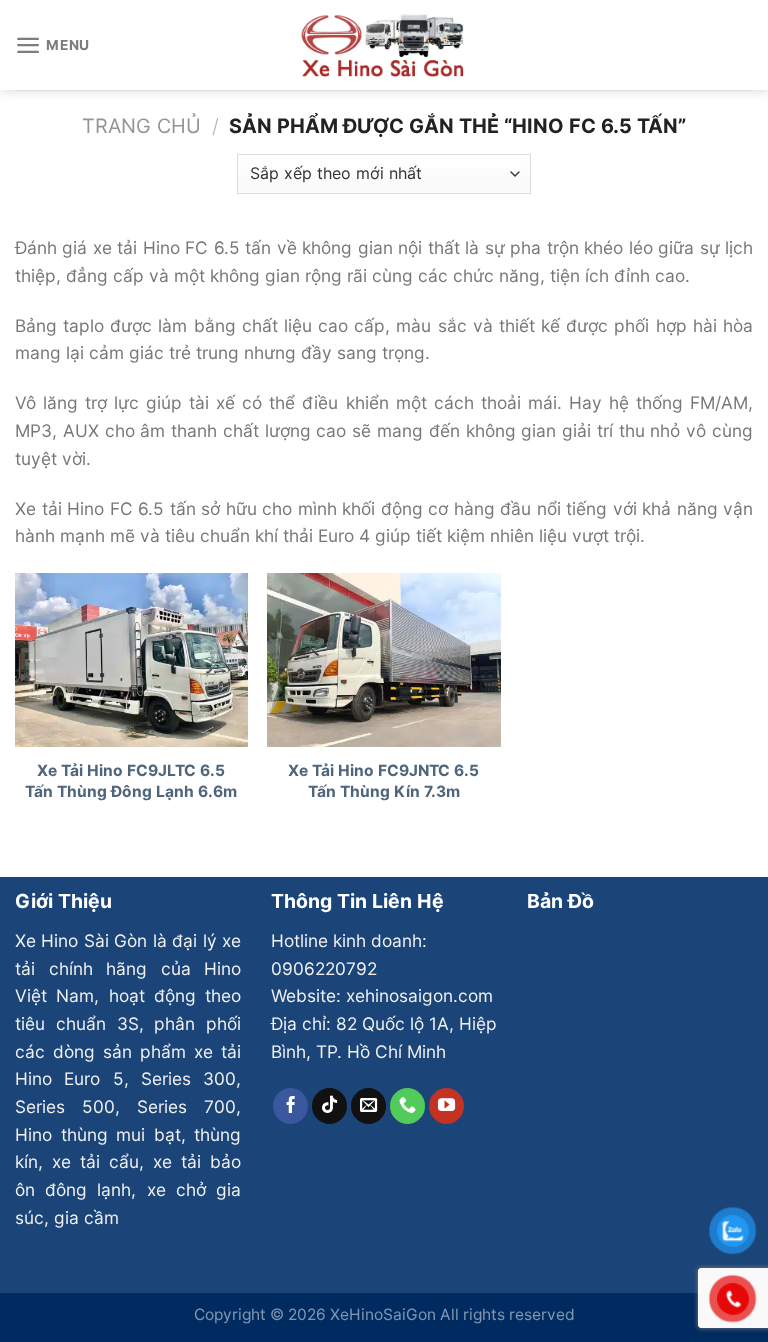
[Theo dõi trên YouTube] (447, 1106)
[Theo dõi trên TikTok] (330, 1106)
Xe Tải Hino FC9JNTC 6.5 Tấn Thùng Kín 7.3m (383, 780)
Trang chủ (141, 126)
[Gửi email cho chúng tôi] (369, 1106)
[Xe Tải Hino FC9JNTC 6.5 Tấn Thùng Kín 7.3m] (383, 660)
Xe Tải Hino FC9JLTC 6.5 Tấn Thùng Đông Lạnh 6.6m (131, 780)
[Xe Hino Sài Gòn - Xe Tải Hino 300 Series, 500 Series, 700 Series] (384, 44)
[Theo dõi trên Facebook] (291, 1106)
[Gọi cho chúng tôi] (408, 1106)
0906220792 (324, 968)
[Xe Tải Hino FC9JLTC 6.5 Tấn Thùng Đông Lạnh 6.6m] (131, 660)
